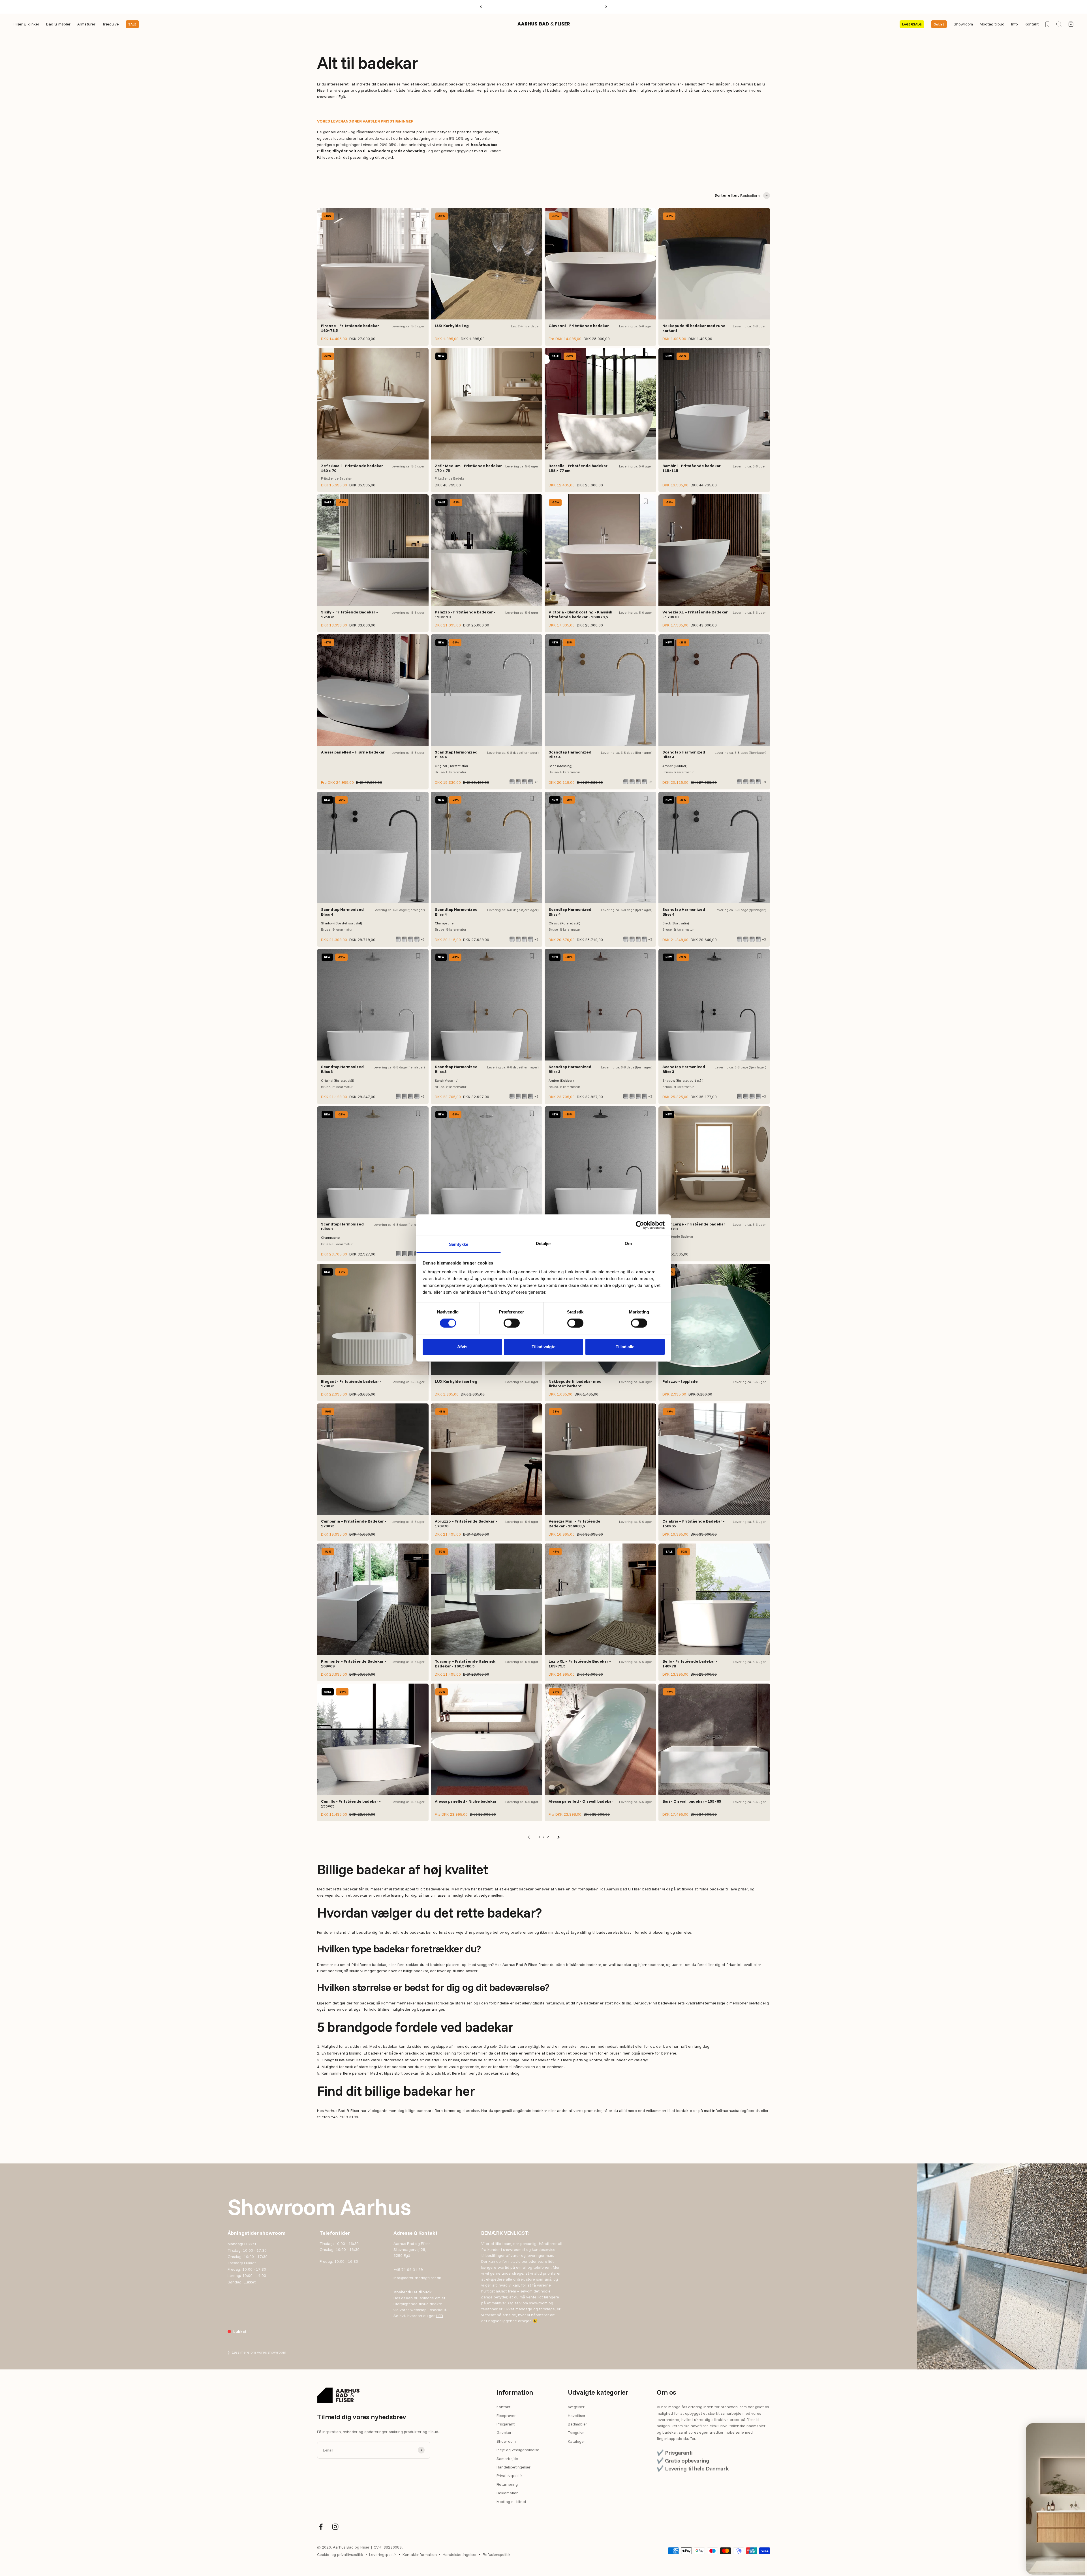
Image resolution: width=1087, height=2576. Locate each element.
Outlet (939, 24)
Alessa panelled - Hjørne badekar (353, 752)
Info (1015, 24)
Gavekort (505, 2433)
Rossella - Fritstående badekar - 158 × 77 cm (579, 468)
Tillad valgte (543, 1347)
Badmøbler (577, 2424)
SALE (132, 24)
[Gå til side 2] (558, 1837)
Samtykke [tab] (459, 1244)
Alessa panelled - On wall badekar (581, 1801)
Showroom (963, 24)
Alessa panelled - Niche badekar (466, 1801)
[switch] (512, 1323)
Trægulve (111, 24)
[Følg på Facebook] (321, 2527)
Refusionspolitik (497, 2554)
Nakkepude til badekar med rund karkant (694, 328)
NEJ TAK (1022, 2560)
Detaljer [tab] (544, 1243)
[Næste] (606, 7)
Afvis (462, 1347)
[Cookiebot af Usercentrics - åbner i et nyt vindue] (640, 1225)
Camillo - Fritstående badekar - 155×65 (351, 1804)
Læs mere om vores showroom (257, 2352)
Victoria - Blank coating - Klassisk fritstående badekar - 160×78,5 (580, 614)
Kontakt (1032, 24)
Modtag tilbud (992, 24)
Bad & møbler (58, 24)
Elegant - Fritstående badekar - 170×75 (351, 1384)
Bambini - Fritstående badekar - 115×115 (693, 468)
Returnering (507, 2484)
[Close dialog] (1070, 2430)
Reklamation (508, 2493)
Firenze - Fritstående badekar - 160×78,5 (351, 328)
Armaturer (86, 24)
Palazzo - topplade (680, 1381)
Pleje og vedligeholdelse (518, 2450)
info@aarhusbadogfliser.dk (736, 2111)
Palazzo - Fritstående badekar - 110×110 (465, 614)
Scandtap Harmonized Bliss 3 (342, 1069)
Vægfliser (576, 2407)
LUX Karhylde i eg (452, 326)
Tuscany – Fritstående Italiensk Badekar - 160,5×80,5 (465, 1664)
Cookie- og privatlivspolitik (340, 2554)
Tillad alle (625, 1347)
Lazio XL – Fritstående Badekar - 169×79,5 (580, 1664)
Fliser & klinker (26, 24)
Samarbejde (507, 2459)
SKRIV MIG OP (1022, 2542)
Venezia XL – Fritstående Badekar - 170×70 (695, 614)
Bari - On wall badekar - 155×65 (692, 1801)
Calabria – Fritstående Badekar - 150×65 (694, 1524)
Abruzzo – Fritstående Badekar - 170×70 (466, 1524)
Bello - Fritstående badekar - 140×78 (690, 1664)
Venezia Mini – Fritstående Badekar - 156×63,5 (574, 1524)
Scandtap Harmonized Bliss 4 (456, 754)
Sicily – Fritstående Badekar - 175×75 (349, 614)
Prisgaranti (506, 2424)
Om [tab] (628, 1243)
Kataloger (576, 2441)
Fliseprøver (506, 2416)
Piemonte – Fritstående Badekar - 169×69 (354, 1664)
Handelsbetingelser (513, 2467)
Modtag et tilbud (511, 2502)
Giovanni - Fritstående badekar (579, 326)
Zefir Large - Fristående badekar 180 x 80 (694, 1226)
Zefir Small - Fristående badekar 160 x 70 (352, 468)
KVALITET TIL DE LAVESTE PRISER (544, 7)
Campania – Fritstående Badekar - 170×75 (354, 1524)
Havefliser (577, 2416)
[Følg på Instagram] (335, 2527)
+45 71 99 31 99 (408, 2270)
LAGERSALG (912, 24)
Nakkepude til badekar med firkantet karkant (575, 1384)
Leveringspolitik (383, 2554)
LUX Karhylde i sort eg (456, 1381)
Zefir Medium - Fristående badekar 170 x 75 (468, 468)
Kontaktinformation (420, 2554)
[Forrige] (481, 7)
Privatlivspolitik (510, 2476)
